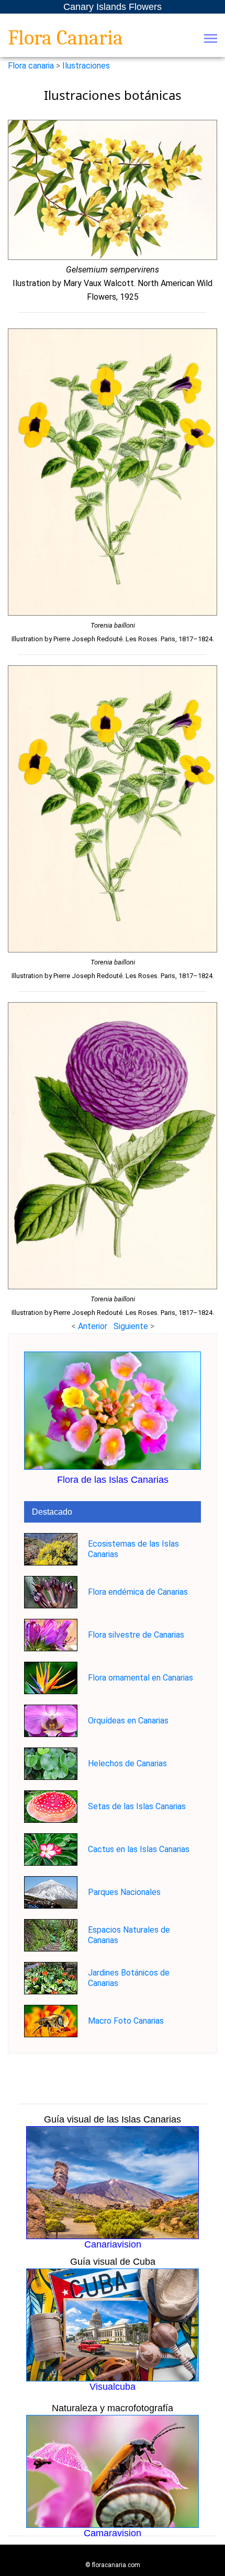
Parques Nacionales (124, 1892)
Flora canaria (31, 66)
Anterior (93, 1326)
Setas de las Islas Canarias (137, 1806)
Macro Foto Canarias (126, 2021)
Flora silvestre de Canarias (136, 1635)
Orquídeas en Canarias (128, 1721)
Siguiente (132, 1326)
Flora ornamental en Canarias (140, 1678)
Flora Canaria (65, 38)
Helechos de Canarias (127, 1763)
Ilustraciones (86, 66)
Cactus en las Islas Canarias (139, 1849)
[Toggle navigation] (211, 39)
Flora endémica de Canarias (138, 1592)
